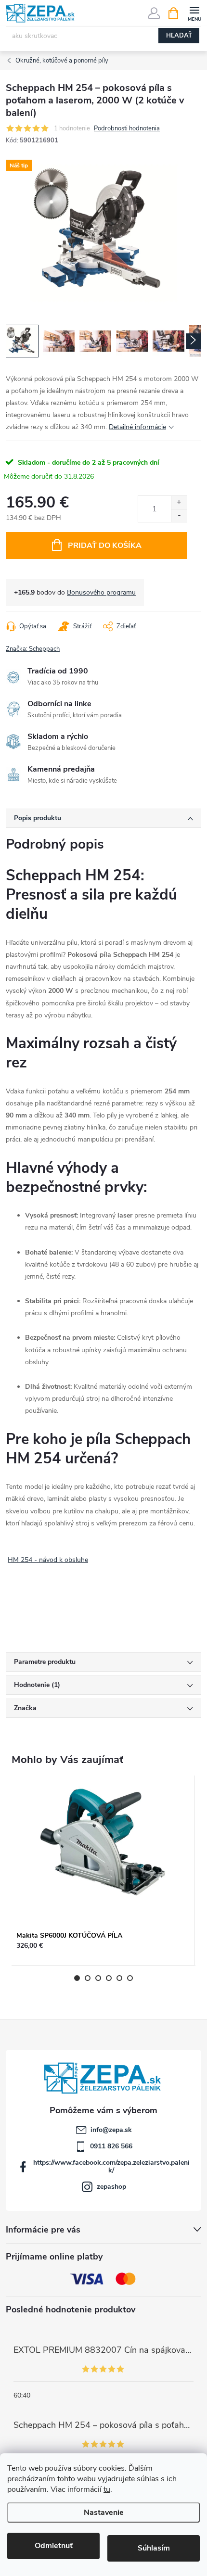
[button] (103, 1950)
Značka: (33, 649)
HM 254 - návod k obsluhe (48, 1560)
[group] (103, 1871)
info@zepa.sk (111, 2130)
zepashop (111, 2187)
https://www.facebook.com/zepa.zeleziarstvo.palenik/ (111, 2166)
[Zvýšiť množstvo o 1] (179, 502)
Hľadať (179, 36)
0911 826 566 (111, 2146)
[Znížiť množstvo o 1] (179, 515)
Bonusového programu (101, 592)
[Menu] (194, 13)
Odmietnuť (54, 2546)
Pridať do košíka (105, 546)
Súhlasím (154, 2548)
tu (107, 2489)
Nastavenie (104, 2513)
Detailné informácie (137, 427)
